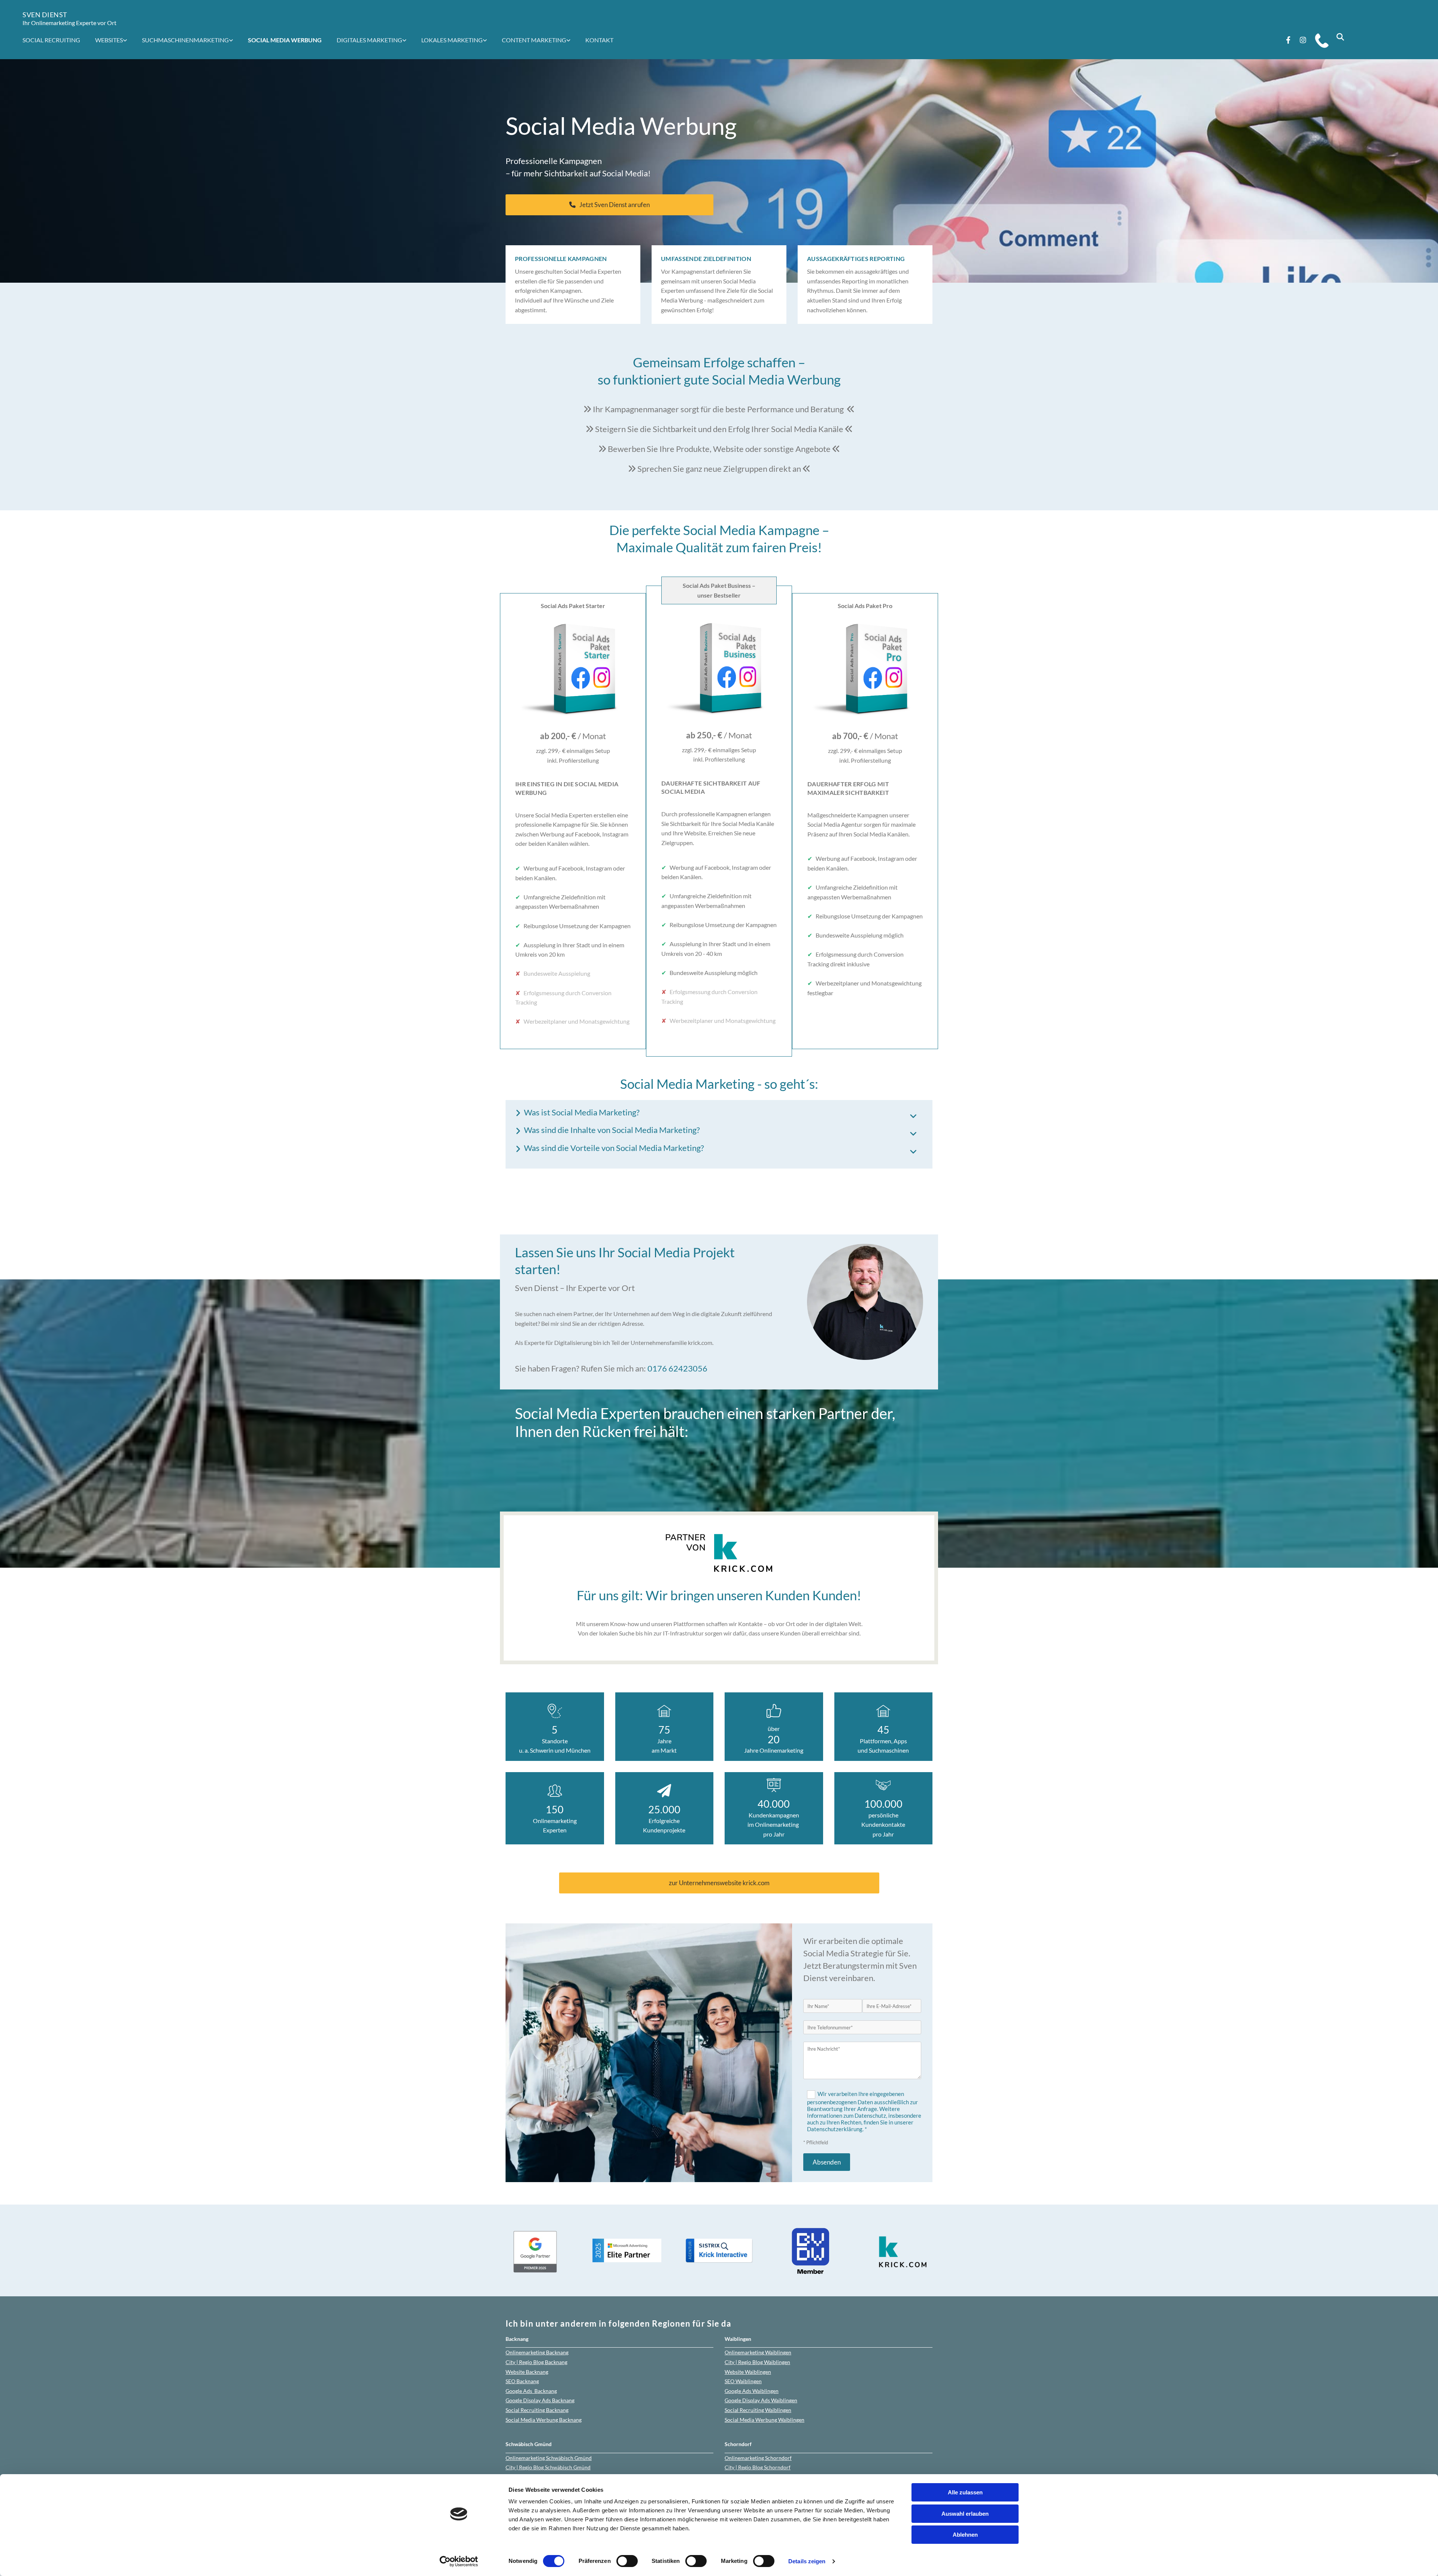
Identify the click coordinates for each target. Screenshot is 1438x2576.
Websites (109, 40)
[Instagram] (1303, 40)
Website (527, 2372)
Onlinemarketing (537, 2352)
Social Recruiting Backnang (537, 2410)
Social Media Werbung (285, 40)
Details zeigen (807, 2561)
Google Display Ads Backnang (540, 2400)
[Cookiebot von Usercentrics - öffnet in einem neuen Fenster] (459, 2561)
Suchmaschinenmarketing (185, 40)
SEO (522, 2381)
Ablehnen (965, 2535)
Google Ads (531, 2391)
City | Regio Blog (536, 2362)
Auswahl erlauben (965, 2514)
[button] (609, 205)
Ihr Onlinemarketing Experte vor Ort (69, 23)
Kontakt (599, 40)
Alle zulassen (965, 2492)
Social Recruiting (51, 40)
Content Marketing (534, 40)
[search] (1340, 37)
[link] (115, 40)
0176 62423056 (677, 1368)
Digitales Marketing (369, 40)
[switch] (627, 2561)
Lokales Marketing (452, 40)
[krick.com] (719, 1553)
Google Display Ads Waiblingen (761, 2400)
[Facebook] (1288, 40)
